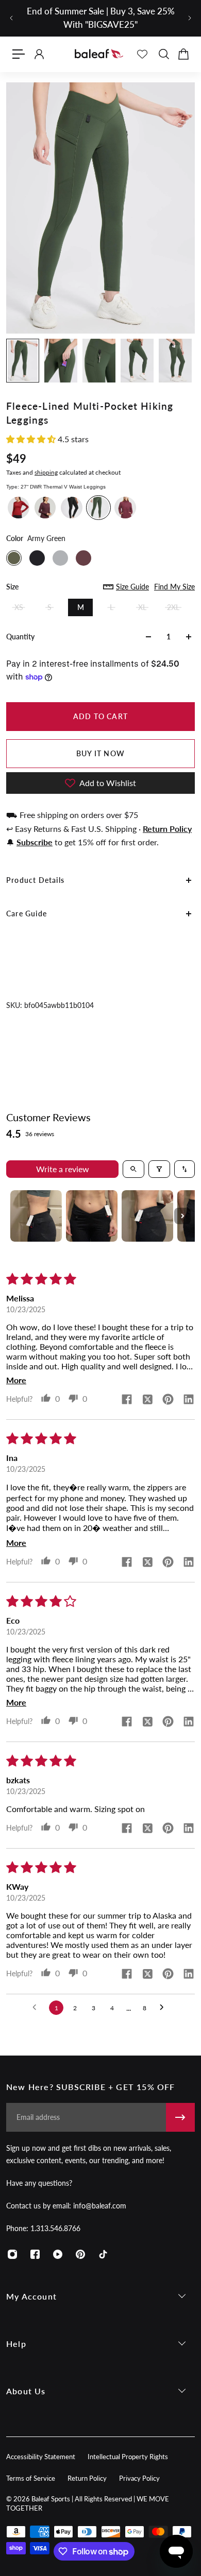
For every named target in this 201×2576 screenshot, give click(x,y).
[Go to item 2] (92, 1216)
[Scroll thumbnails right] (182, 1216)
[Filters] (159, 1169)
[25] (72, 508)
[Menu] (19, 54)
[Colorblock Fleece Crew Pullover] (19, 508)
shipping (46, 472)
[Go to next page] (164, 2008)
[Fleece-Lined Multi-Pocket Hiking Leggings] (98, 508)
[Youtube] (58, 2254)
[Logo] (99, 54)
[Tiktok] (103, 2254)
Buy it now (100, 753)
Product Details (35, 880)
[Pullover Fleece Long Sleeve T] (45, 508)
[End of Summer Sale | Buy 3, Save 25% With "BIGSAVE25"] (100, 18)
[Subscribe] (180, 2117)
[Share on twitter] (147, 1400)
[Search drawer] (163, 54)
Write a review (63, 1169)
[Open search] (133, 1169)
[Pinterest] (80, 2254)
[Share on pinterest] (168, 1400)
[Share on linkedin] (189, 1400)
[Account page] (39, 54)
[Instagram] (12, 2254)
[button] (32, 439)
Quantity (20, 637)
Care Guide (27, 913)
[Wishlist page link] (142, 54)
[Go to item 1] (36, 1216)
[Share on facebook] (127, 1400)
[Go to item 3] (147, 1216)
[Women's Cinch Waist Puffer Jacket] (125, 508)
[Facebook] (35, 2254)
